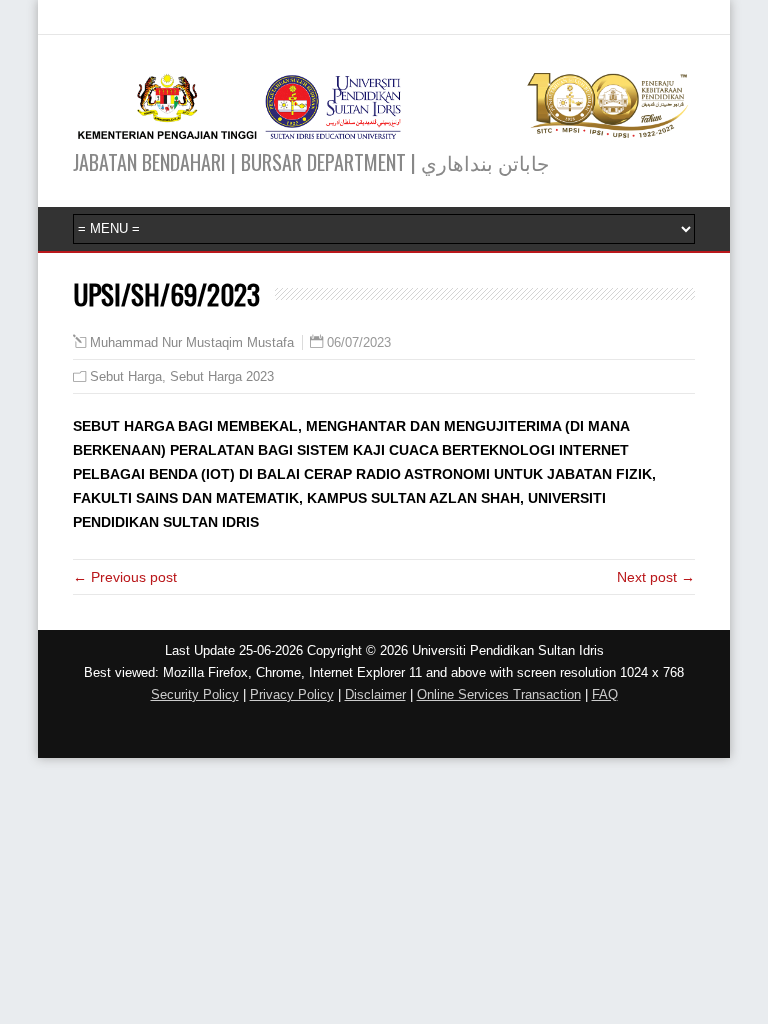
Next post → (656, 577)
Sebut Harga (126, 376)
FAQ (605, 694)
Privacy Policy (292, 694)
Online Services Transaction (499, 694)
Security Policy (195, 694)
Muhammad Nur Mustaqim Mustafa (192, 343)
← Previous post (125, 577)
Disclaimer (375, 694)
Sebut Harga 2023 (222, 376)
